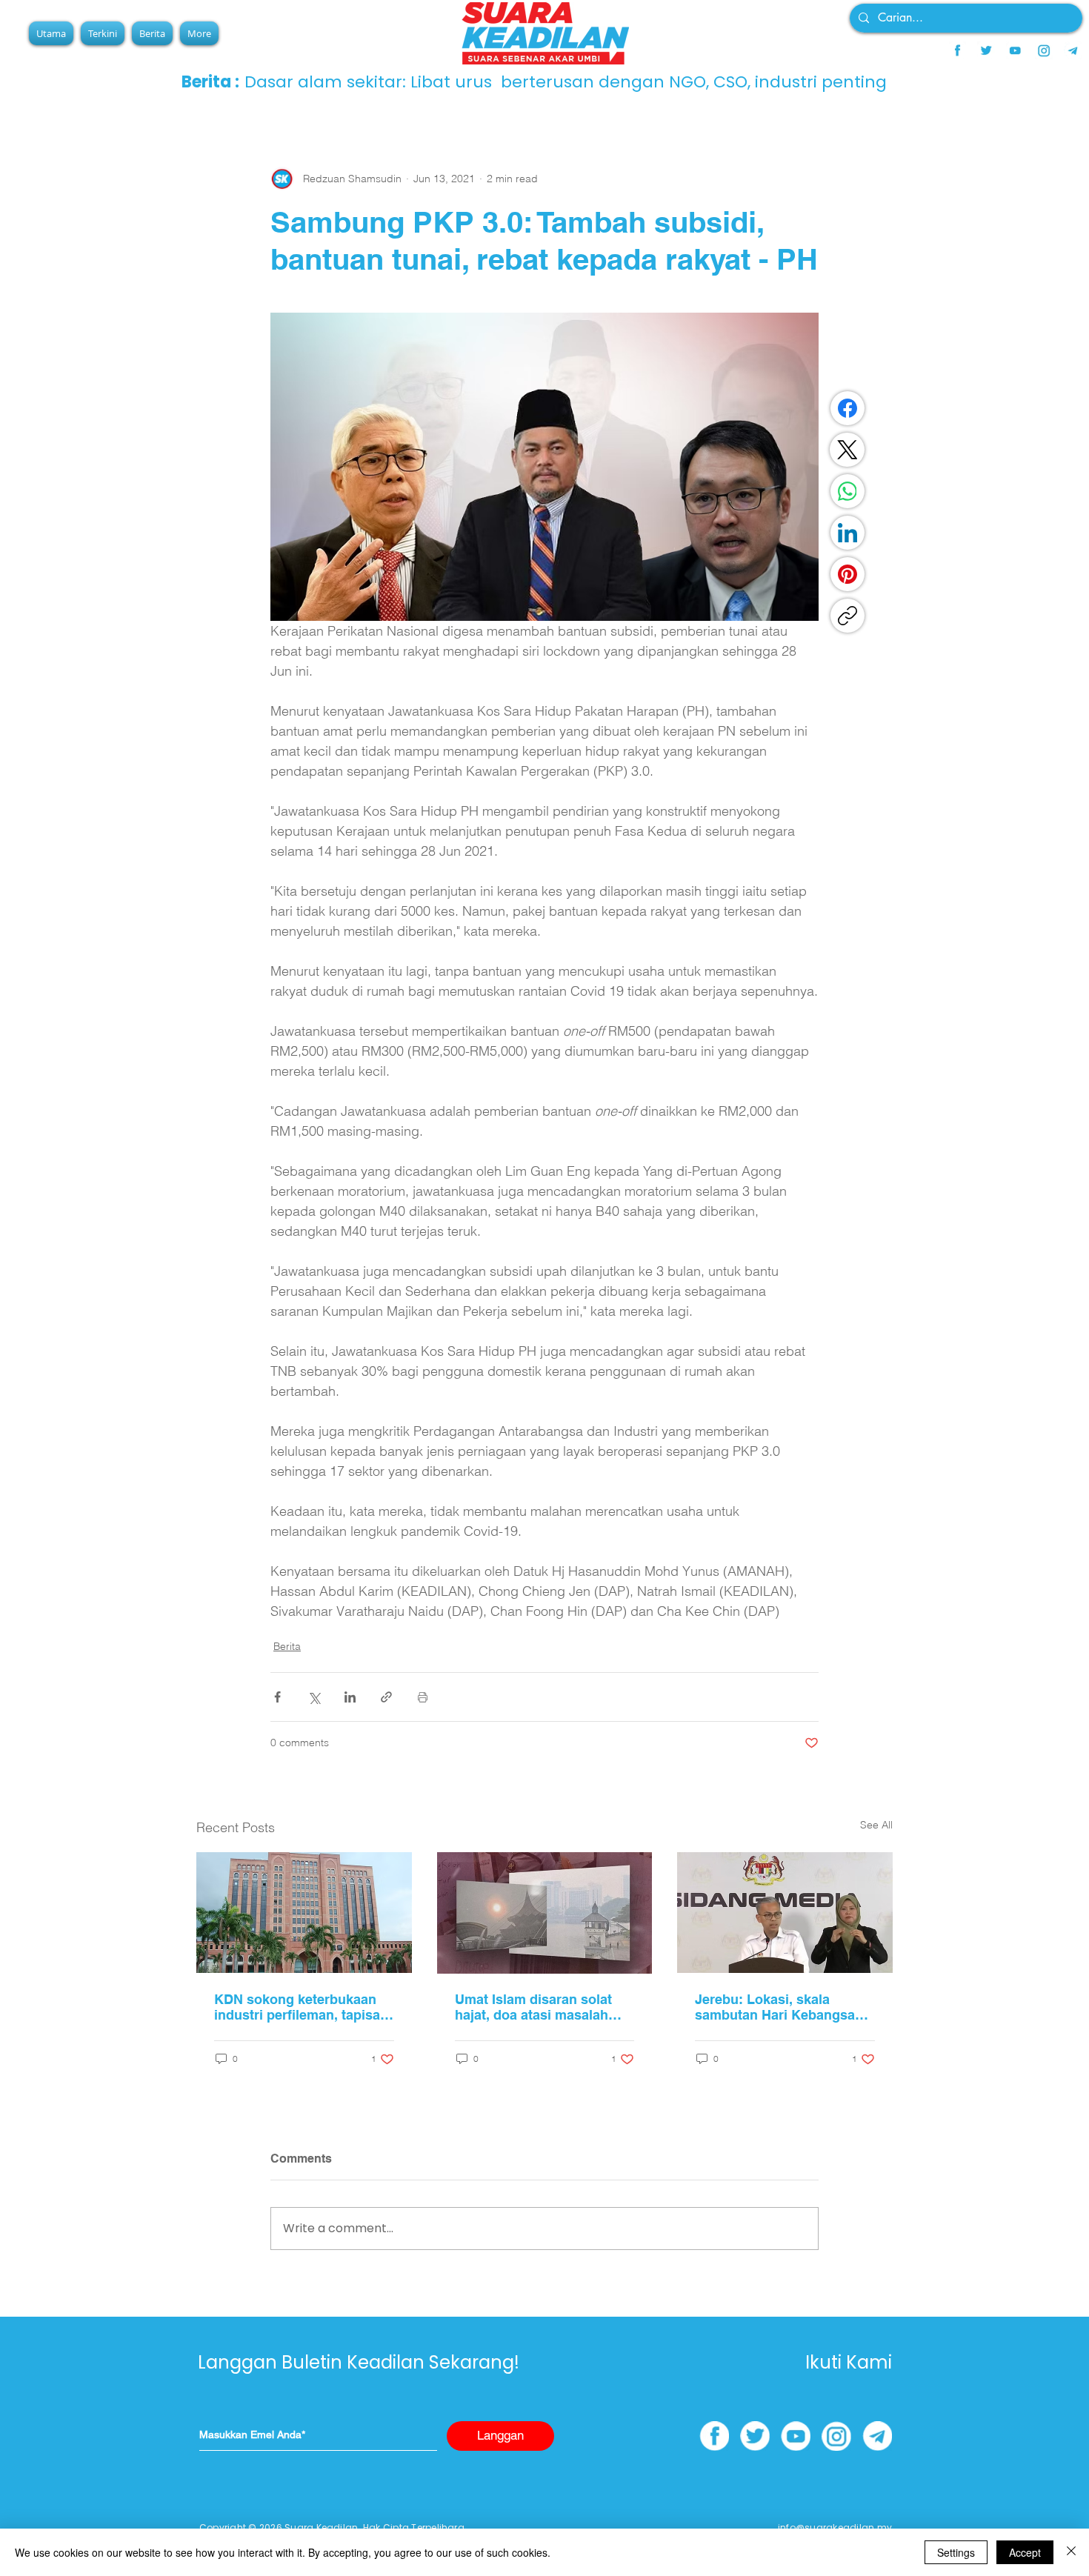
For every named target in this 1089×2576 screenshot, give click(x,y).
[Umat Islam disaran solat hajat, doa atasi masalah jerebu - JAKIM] (545, 1913)
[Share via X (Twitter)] (314, 1697)
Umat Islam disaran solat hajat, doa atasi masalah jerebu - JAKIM (533, 2007)
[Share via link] (386, 1697)
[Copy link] (847, 616)
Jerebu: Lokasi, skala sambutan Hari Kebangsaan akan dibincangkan (783, 2007)
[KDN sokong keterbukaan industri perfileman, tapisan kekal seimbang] (304, 1913)
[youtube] (1015, 50)
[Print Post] (423, 1697)
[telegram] (1073, 50)
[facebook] (957, 50)
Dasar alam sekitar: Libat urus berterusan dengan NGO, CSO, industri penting (566, 82)
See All (876, 1825)
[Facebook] (847, 408)
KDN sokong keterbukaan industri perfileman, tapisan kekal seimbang (301, 2007)
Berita (287, 1646)
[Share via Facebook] (277, 1697)
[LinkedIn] (847, 533)
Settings (956, 2552)
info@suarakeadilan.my (835, 2527)
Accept (1025, 2552)
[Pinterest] (847, 574)
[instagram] (1044, 50)
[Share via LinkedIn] (350, 1697)
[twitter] (986, 50)
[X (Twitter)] (847, 450)
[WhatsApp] (847, 491)
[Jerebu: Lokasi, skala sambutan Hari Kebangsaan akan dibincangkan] (785, 1913)
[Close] (1071, 2552)
